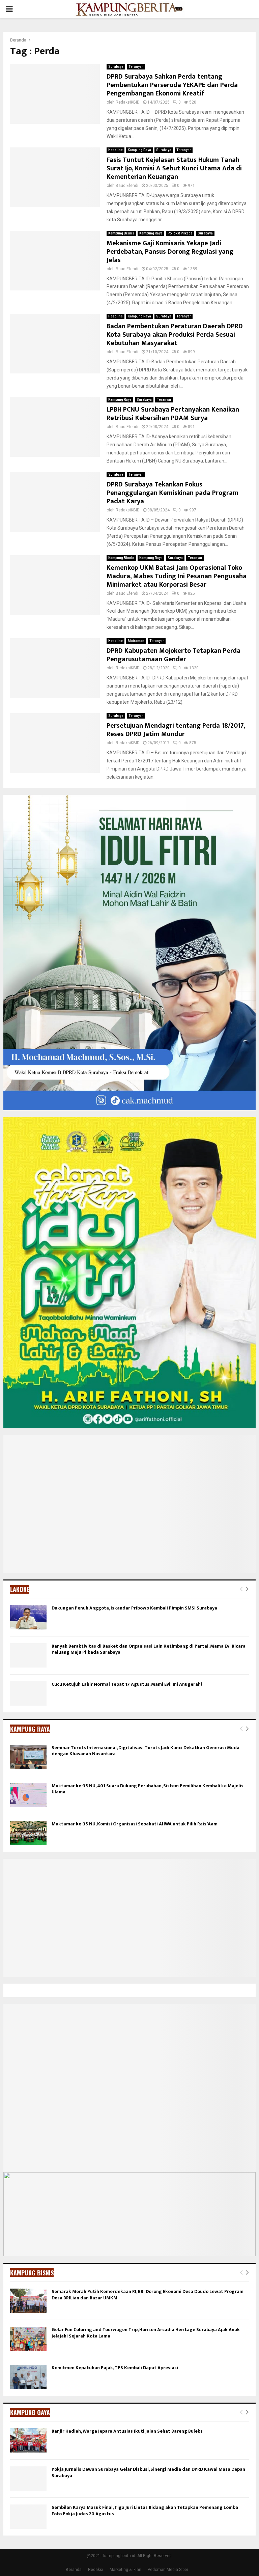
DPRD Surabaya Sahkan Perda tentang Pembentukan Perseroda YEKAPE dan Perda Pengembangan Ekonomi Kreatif (172, 85)
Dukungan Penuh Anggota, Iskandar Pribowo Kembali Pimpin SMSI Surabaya (134, 1608)
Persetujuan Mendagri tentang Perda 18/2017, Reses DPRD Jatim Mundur (176, 730)
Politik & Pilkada (180, 233)
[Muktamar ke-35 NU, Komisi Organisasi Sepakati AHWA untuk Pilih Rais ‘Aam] (28, 1833)
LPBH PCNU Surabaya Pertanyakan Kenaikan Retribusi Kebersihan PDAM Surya (173, 414)
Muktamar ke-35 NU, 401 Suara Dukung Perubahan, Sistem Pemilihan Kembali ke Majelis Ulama (148, 1789)
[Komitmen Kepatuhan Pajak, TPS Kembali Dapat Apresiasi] (28, 2377)
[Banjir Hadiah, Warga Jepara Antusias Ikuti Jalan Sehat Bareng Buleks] (28, 2440)
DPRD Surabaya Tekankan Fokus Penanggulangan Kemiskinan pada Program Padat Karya (172, 493)
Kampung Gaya (30, 2412)
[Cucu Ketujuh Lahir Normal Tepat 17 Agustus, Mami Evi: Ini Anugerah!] (28, 1693)
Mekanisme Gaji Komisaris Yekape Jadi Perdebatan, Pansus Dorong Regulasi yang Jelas (170, 252)
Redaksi (96, 2570)
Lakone (20, 1589)
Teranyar (136, 67)
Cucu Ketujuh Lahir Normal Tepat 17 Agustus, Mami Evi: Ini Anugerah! (127, 1684)
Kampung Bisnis (121, 233)
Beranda (74, 2570)
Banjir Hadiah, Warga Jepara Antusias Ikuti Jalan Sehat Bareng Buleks (127, 2431)
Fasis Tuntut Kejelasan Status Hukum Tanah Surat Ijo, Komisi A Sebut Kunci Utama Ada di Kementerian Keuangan (174, 168)
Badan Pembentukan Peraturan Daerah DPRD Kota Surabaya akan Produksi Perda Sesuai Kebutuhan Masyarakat (175, 335)
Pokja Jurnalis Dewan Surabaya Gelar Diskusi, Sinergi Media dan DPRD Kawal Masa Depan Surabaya (148, 2472)
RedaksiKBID (128, 102)
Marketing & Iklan (125, 2570)
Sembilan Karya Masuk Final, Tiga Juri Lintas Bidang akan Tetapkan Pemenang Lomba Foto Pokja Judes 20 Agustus (145, 2510)
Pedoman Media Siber (168, 2570)
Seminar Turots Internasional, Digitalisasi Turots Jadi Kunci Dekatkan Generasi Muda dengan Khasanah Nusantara (146, 1751)
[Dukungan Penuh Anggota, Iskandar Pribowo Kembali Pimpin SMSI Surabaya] (28, 1617)
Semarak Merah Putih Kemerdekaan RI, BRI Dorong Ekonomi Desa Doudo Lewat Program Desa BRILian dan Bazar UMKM (148, 2294)
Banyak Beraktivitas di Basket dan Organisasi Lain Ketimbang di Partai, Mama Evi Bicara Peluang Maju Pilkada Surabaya (149, 1649)
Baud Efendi (127, 186)
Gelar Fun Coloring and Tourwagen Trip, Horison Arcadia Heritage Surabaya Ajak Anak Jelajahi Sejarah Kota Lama (146, 2333)
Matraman (136, 641)
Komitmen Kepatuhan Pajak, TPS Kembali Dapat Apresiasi (115, 2368)
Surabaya (116, 67)
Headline (116, 150)
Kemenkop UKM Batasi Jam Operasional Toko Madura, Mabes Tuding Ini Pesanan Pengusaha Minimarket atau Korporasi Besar (177, 576)
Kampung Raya (139, 150)
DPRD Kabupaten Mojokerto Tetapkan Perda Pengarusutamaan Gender (174, 655)
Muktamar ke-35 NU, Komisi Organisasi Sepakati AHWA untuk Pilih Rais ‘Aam (135, 1824)
